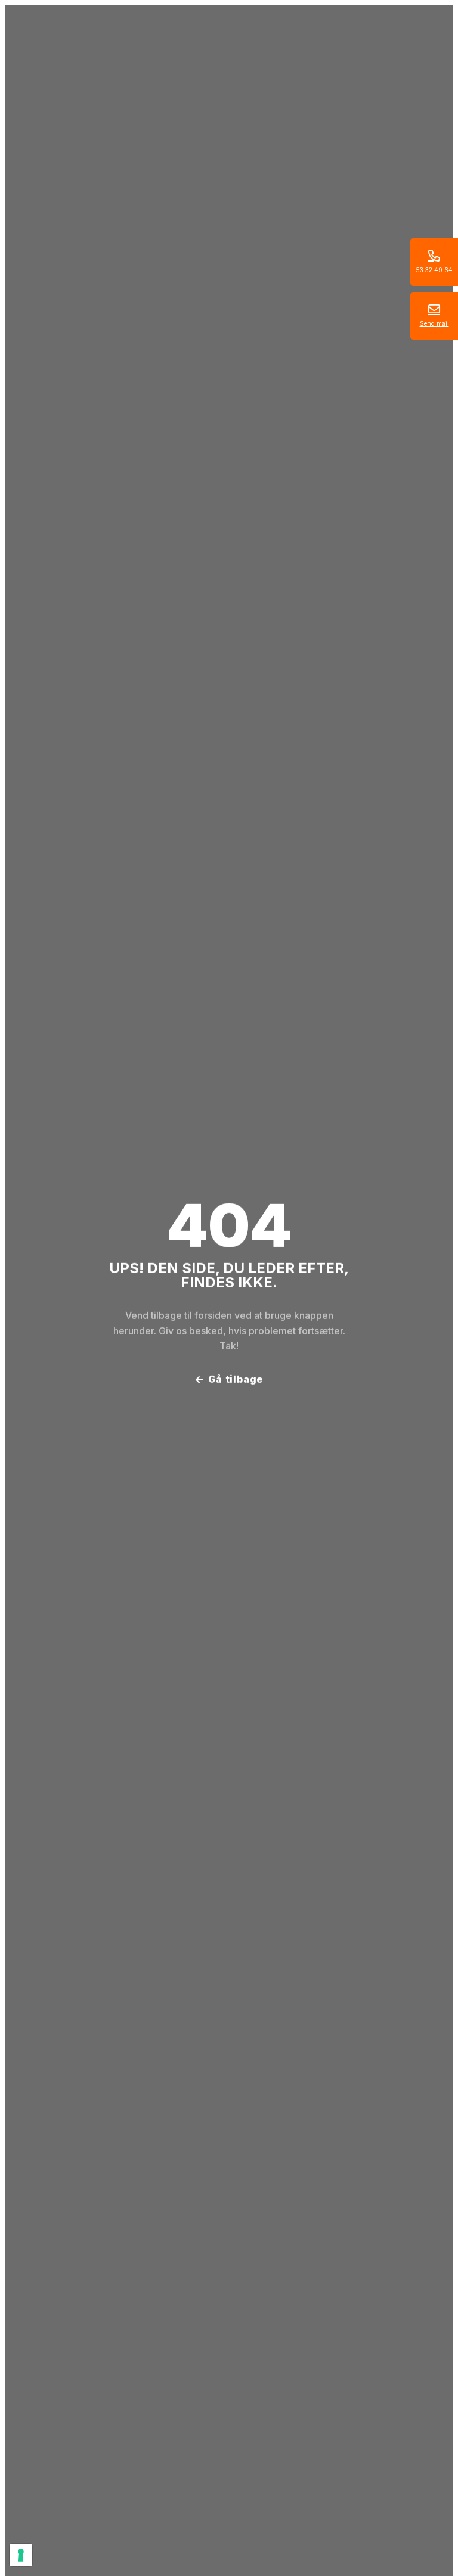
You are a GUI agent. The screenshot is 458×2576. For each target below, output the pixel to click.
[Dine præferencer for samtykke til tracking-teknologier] (21, 2555)
